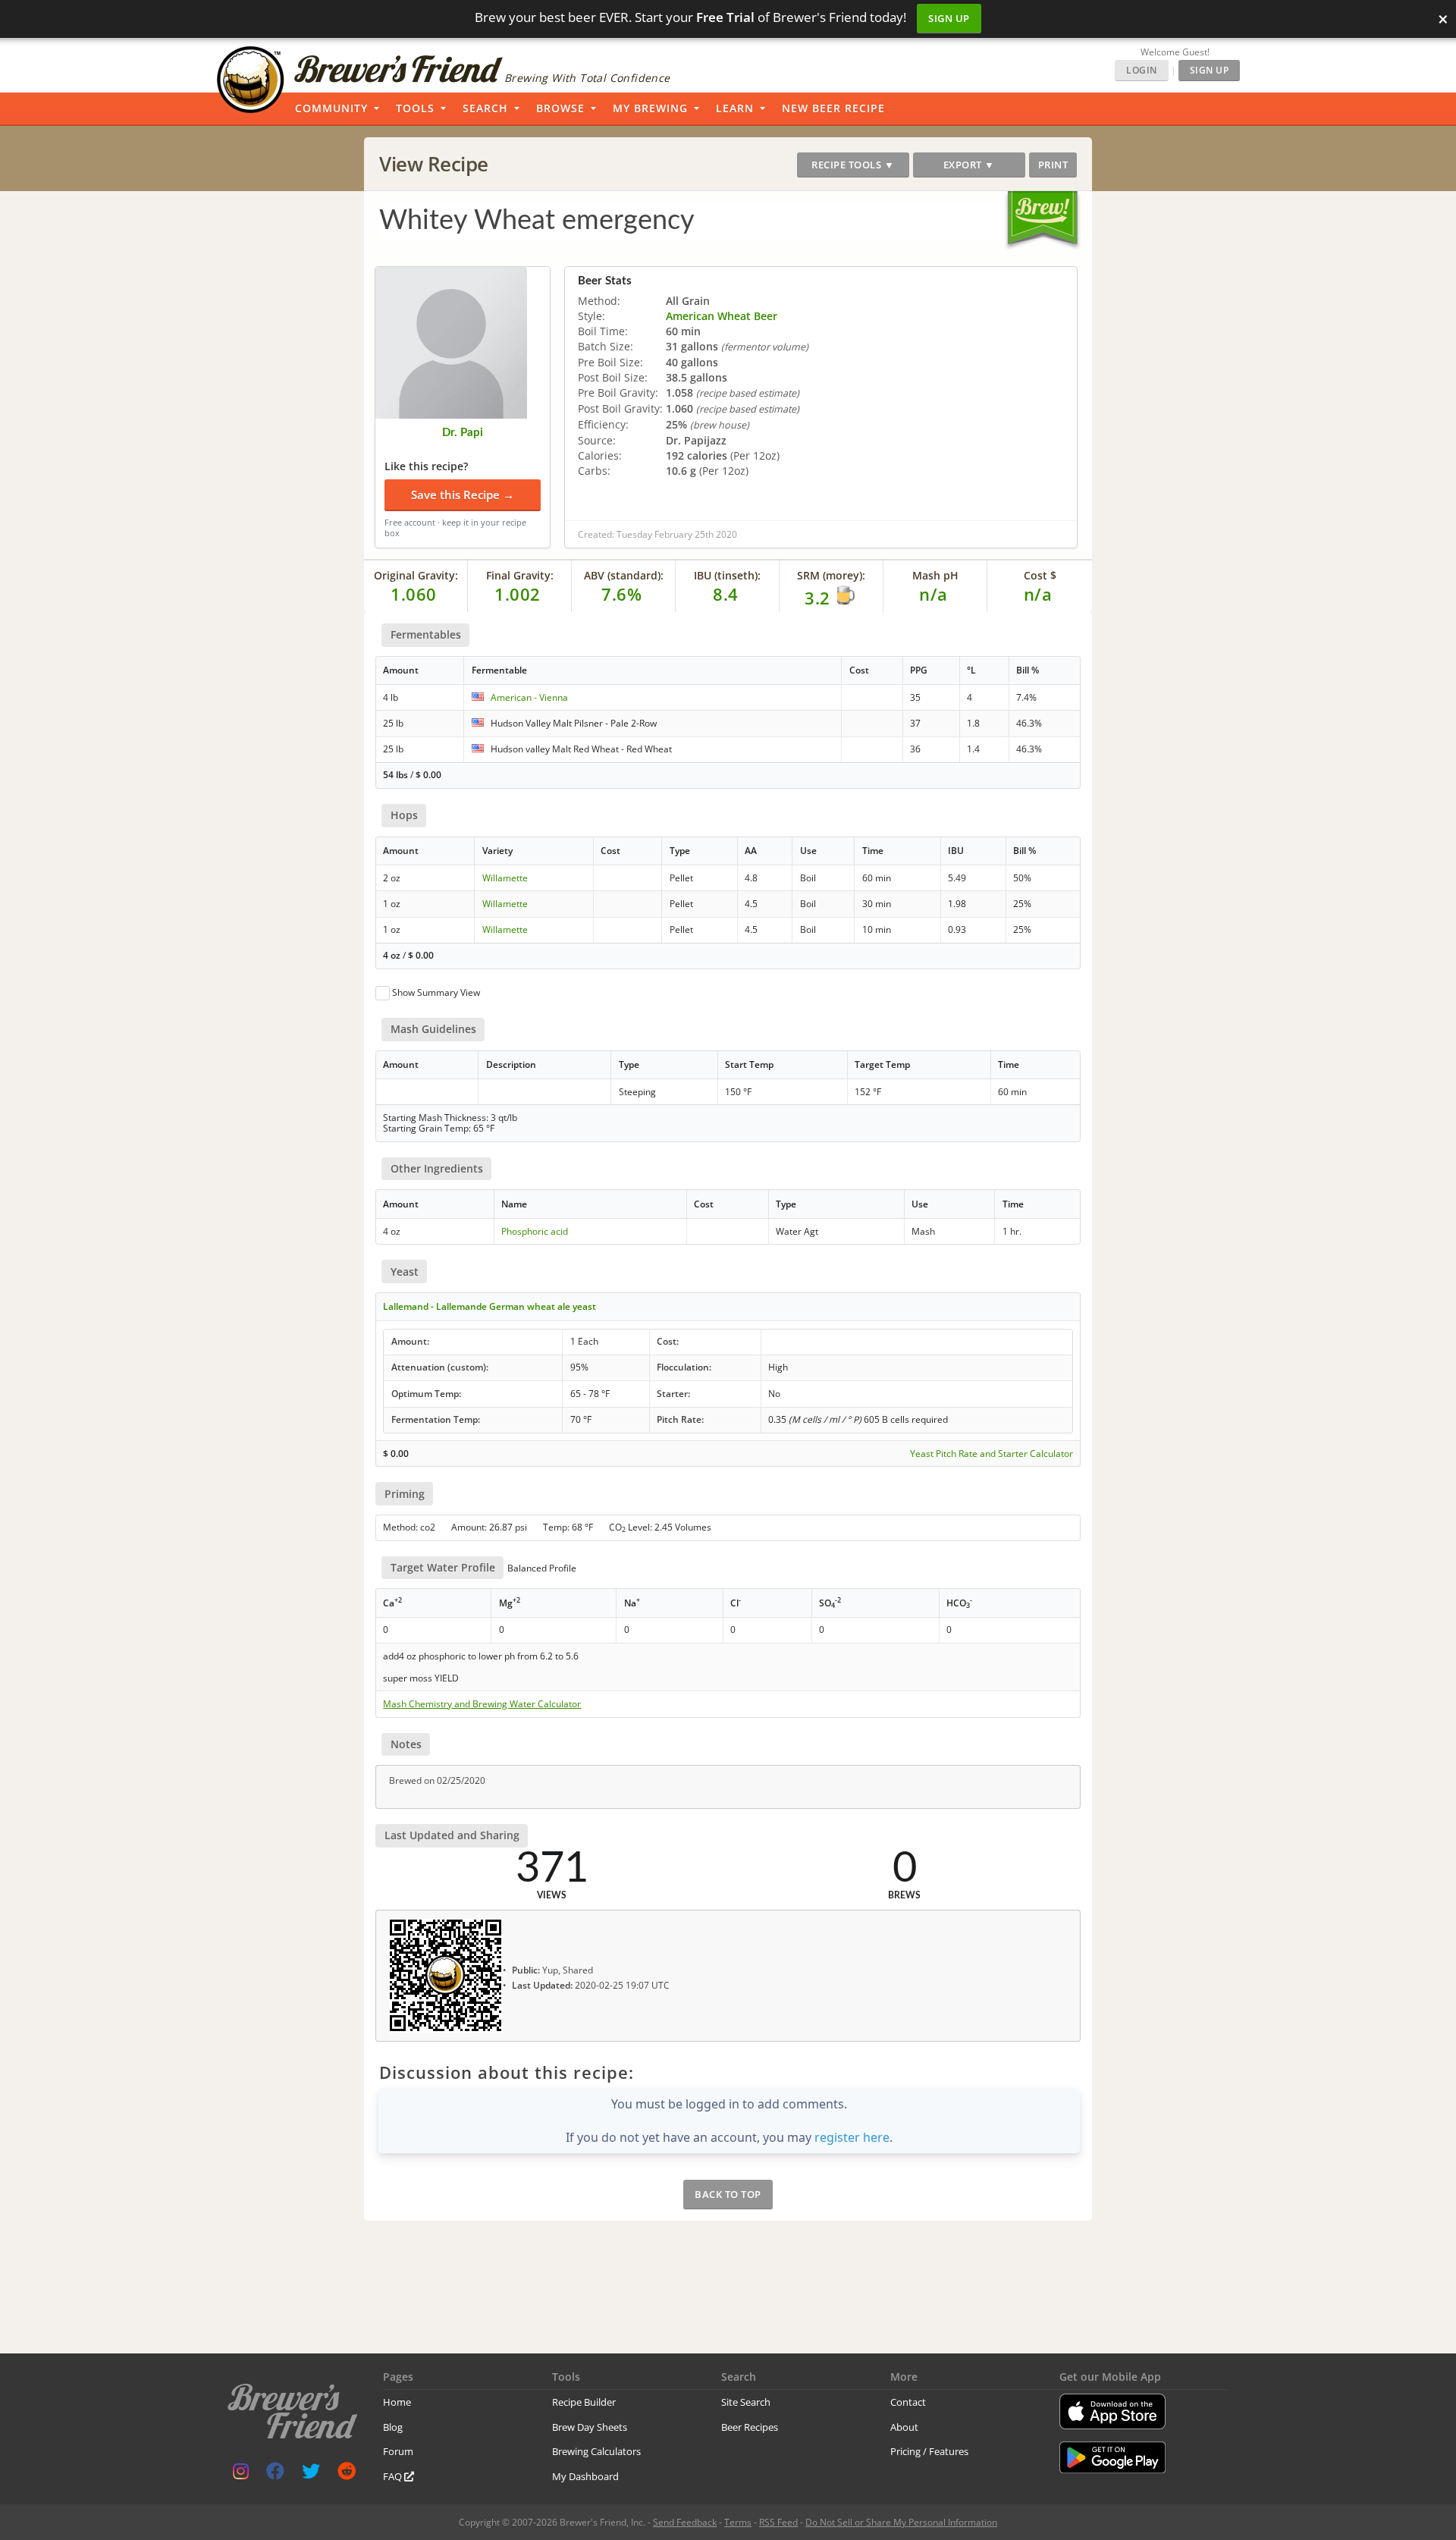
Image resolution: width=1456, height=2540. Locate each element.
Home (397, 2402)
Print (1053, 165)
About (904, 2427)
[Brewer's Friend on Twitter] (311, 2474)
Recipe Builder (584, 2402)
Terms (738, 2522)
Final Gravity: (520, 575)
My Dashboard (585, 2476)
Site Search (746, 2402)
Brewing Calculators (596, 2451)
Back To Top (728, 2194)
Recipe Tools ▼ (853, 165)
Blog (393, 2427)
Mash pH (935, 575)
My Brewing (650, 108)
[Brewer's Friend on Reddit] (347, 2474)
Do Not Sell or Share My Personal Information (901, 2522)
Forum (398, 2451)
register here (852, 2137)
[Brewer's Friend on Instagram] (241, 2474)
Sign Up (949, 18)
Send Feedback (685, 2522)
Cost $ (1040, 575)
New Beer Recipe (833, 108)
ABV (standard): (624, 575)
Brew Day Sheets (590, 2427)
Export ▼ (969, 165)
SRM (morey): (831, 575)
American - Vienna (529, 697)
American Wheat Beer (722, 316)
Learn (735, 108)
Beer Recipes (750, 2427)
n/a (1038, 594)
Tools (415, 108)
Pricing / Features (929, 2451)
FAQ (394, 2476)
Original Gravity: (416, 575)
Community (331, 108)
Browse (560, 108)
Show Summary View (436, 992)
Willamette (505, 878)
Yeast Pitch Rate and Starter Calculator (992, 1454)
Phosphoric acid (535, 1231)
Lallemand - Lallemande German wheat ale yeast (490, 1306)
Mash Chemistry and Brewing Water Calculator (482, 1704)
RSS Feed (778, 2522)
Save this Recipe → (463, 494)
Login (1142, 70)
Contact (908, 2402)
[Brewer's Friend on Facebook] (275, 2474)
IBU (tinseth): (727, 575)
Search (485, 108)
